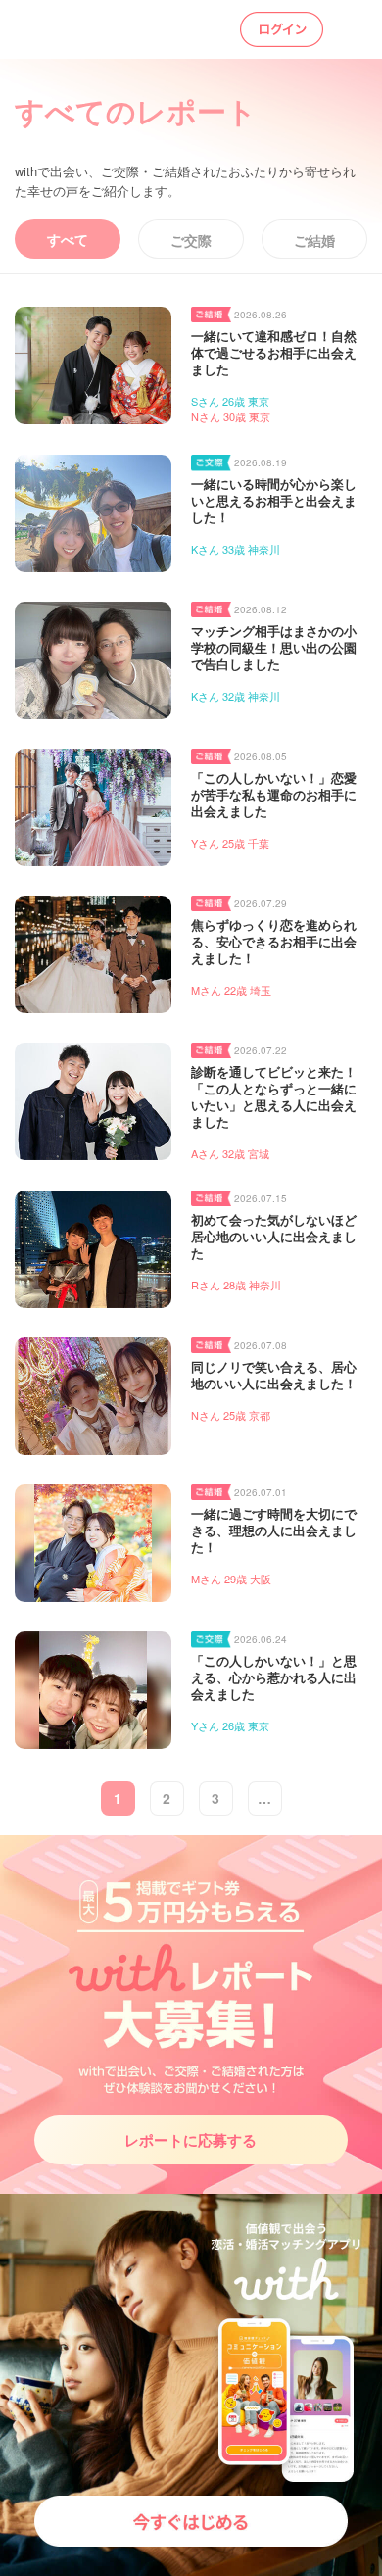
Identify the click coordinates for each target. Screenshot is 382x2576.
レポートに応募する (191, 2140)
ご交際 (191, 240)
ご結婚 (314, 240)
